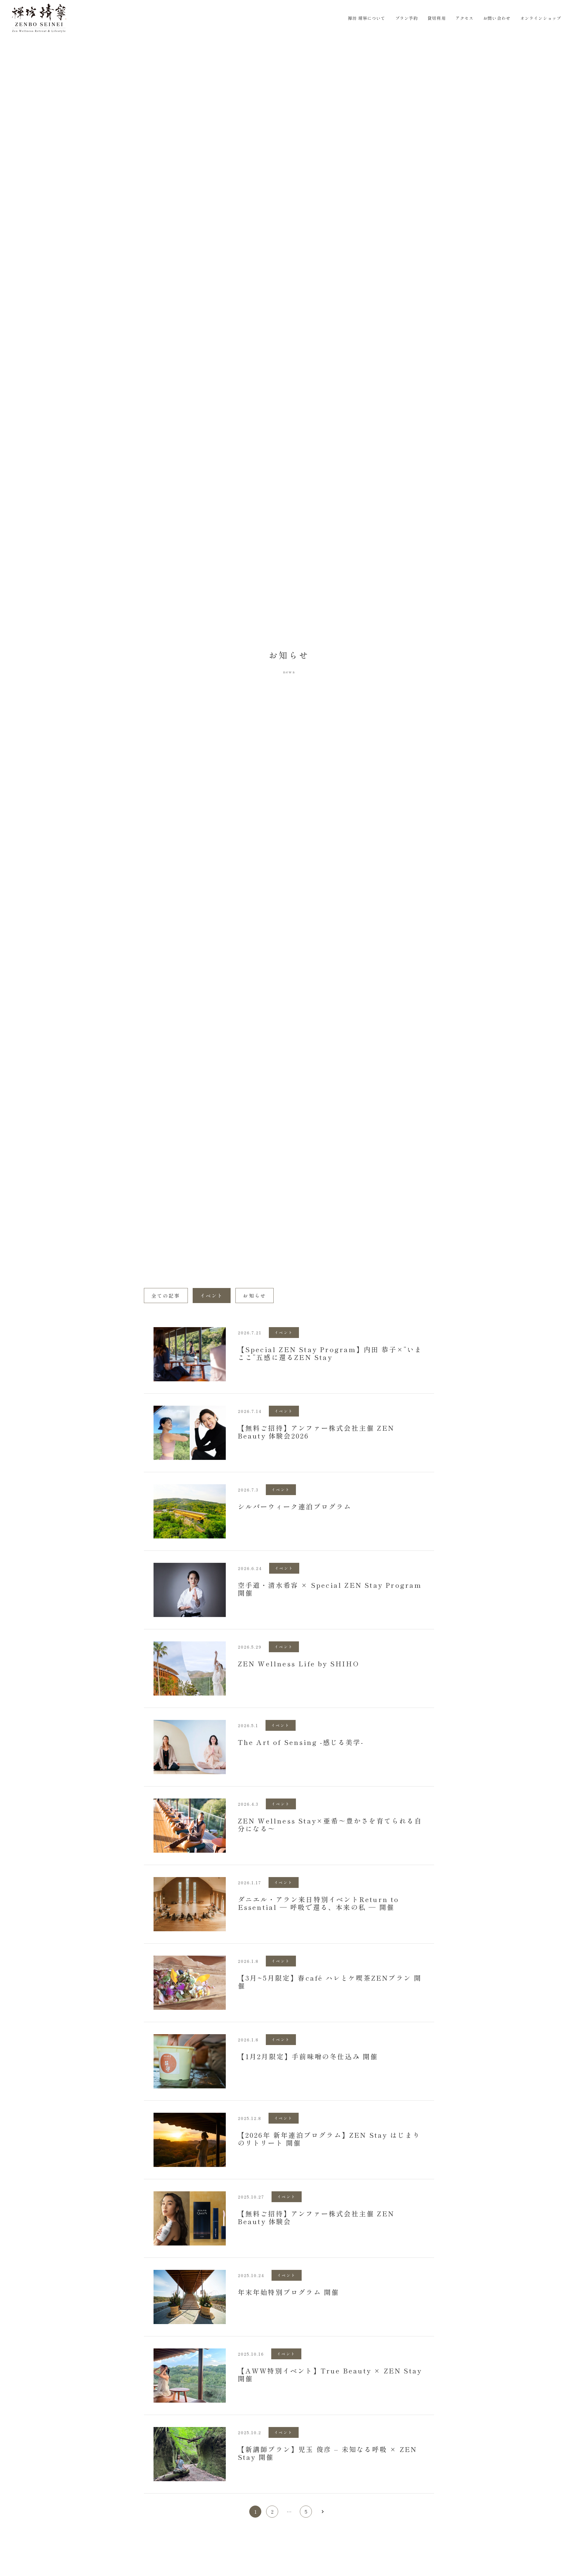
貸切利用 (437, 18)
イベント (212, 1296)
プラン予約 (407, 18)
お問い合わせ (497, 18)
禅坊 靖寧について (367, 18)
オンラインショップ (541, 18)
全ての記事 (166, 1296)
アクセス (465, 18)
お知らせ (255, 1296)
